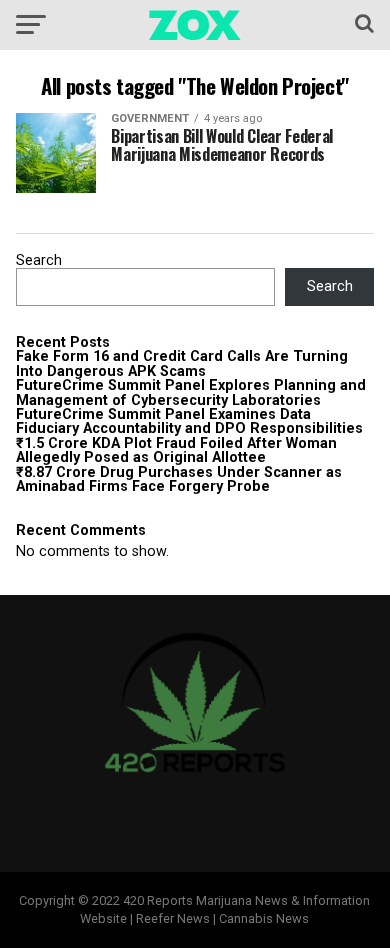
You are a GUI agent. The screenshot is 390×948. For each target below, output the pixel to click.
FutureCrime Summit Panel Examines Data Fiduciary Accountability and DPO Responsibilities (189, 421)
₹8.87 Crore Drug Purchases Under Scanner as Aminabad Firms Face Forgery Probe (179, 479)
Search (39, 260)
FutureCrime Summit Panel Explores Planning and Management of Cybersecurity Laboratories (191, 392)
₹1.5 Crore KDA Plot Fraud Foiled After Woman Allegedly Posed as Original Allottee (176, 450)
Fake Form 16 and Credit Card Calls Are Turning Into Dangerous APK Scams (182, 363)
